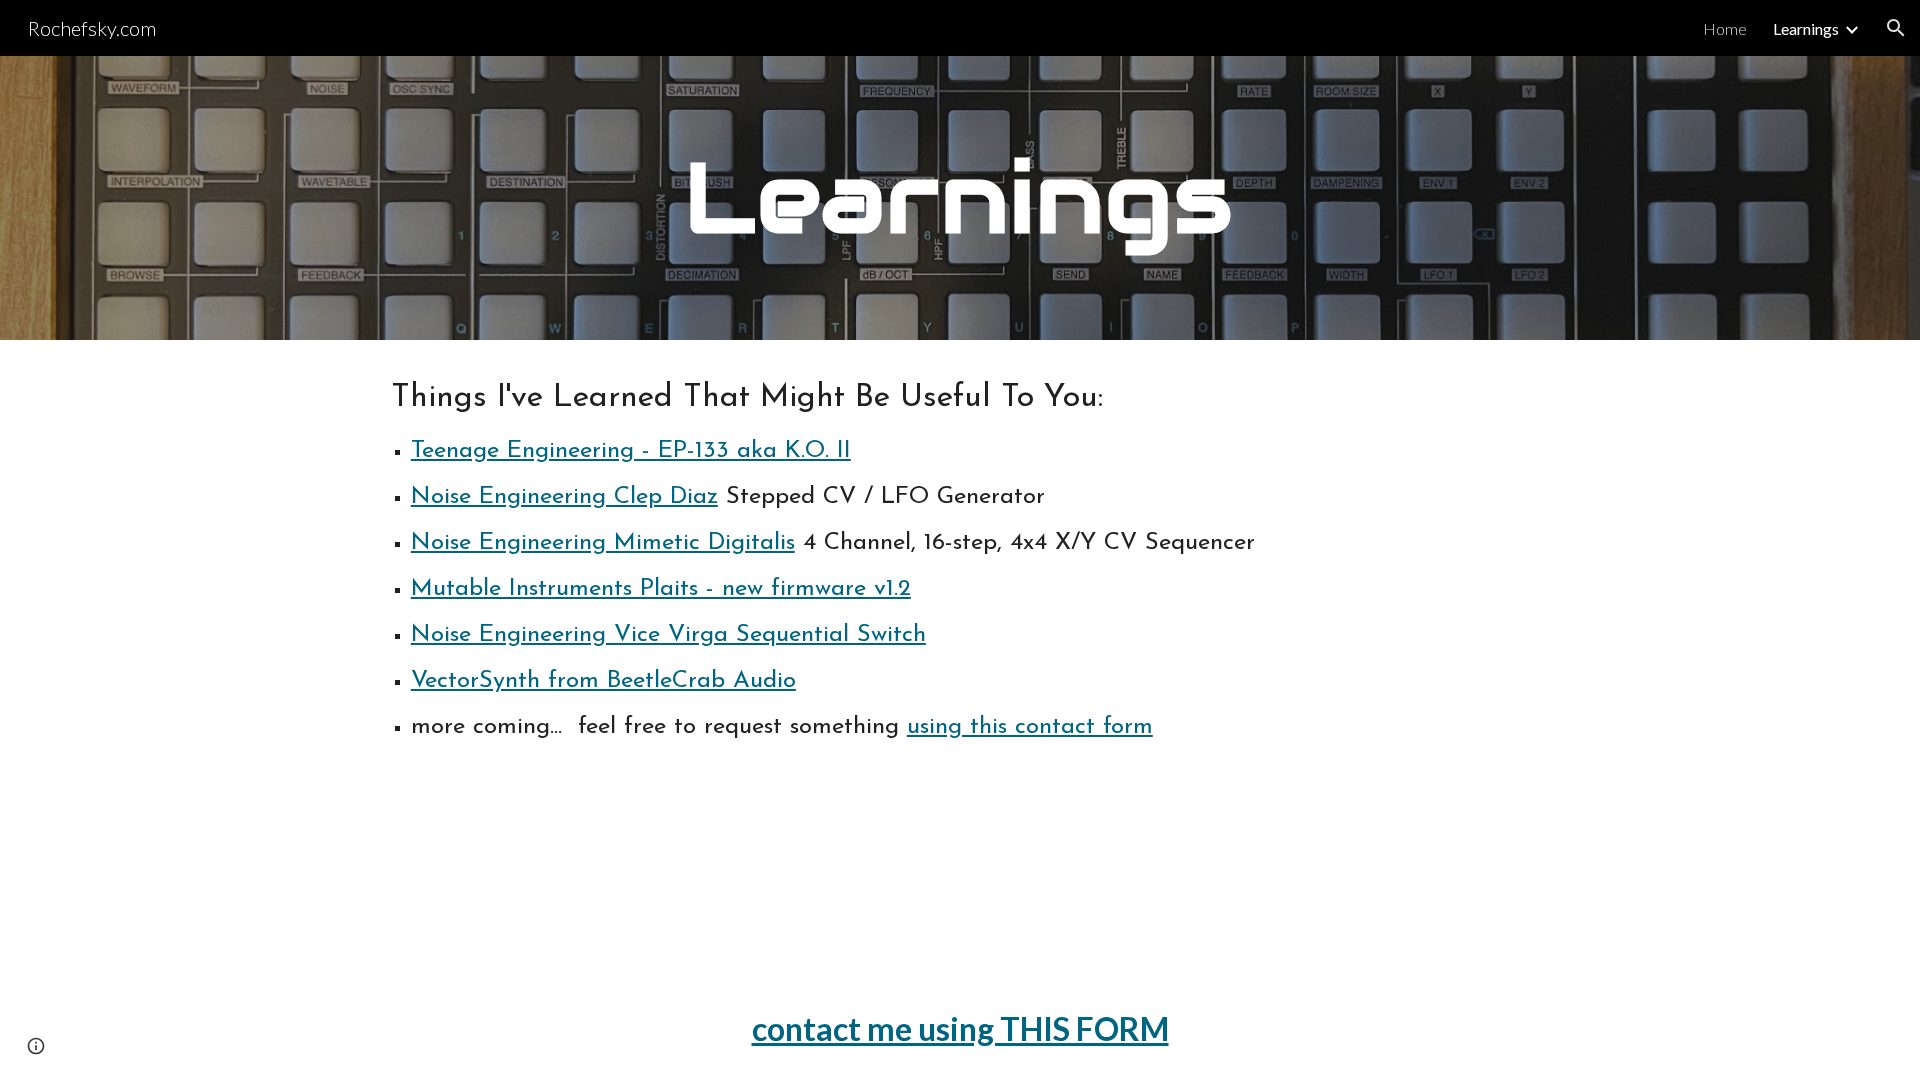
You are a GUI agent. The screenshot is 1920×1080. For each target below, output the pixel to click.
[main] (960, 198)
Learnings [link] (1806, 28)
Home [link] (1725, 28)
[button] (1896, 28)
